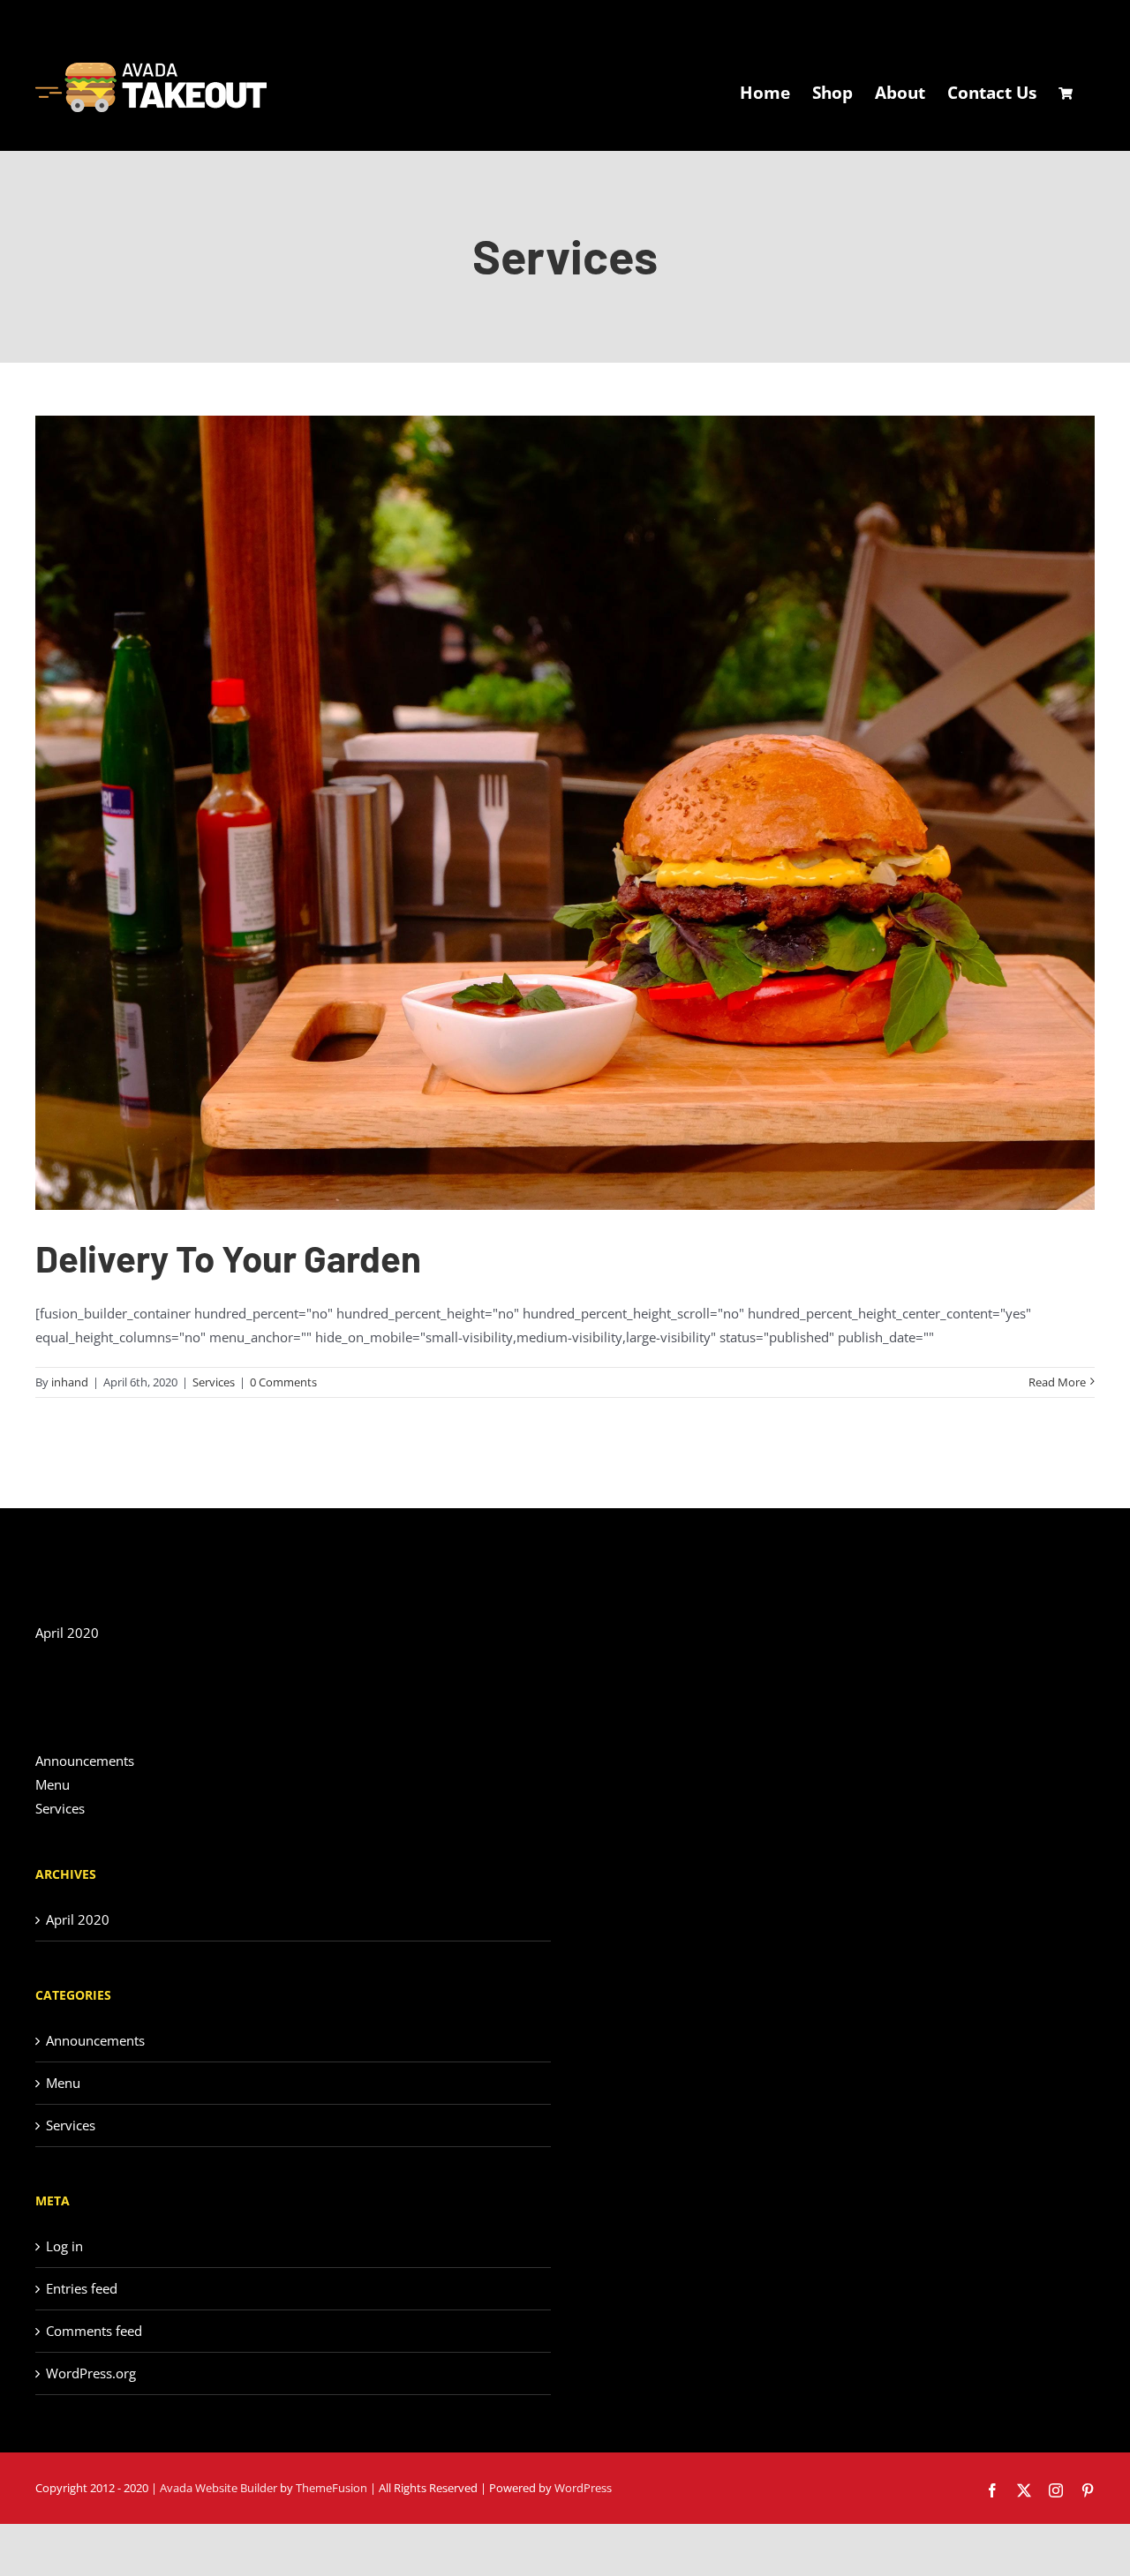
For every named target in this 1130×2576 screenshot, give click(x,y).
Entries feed (82, 2288)
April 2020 (67, 1633)
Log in (64, 2246)
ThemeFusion (331, 2488)
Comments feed (94, 2331)
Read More (1057, 1382)
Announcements (85, 1761)
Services (214, 1382)
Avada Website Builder (218, 2488)
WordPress (583, 2488)
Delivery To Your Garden (228, 1258)
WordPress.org (91, 2373)
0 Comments (283, 1382)
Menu (53, 1784)
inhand (70, 1382)
